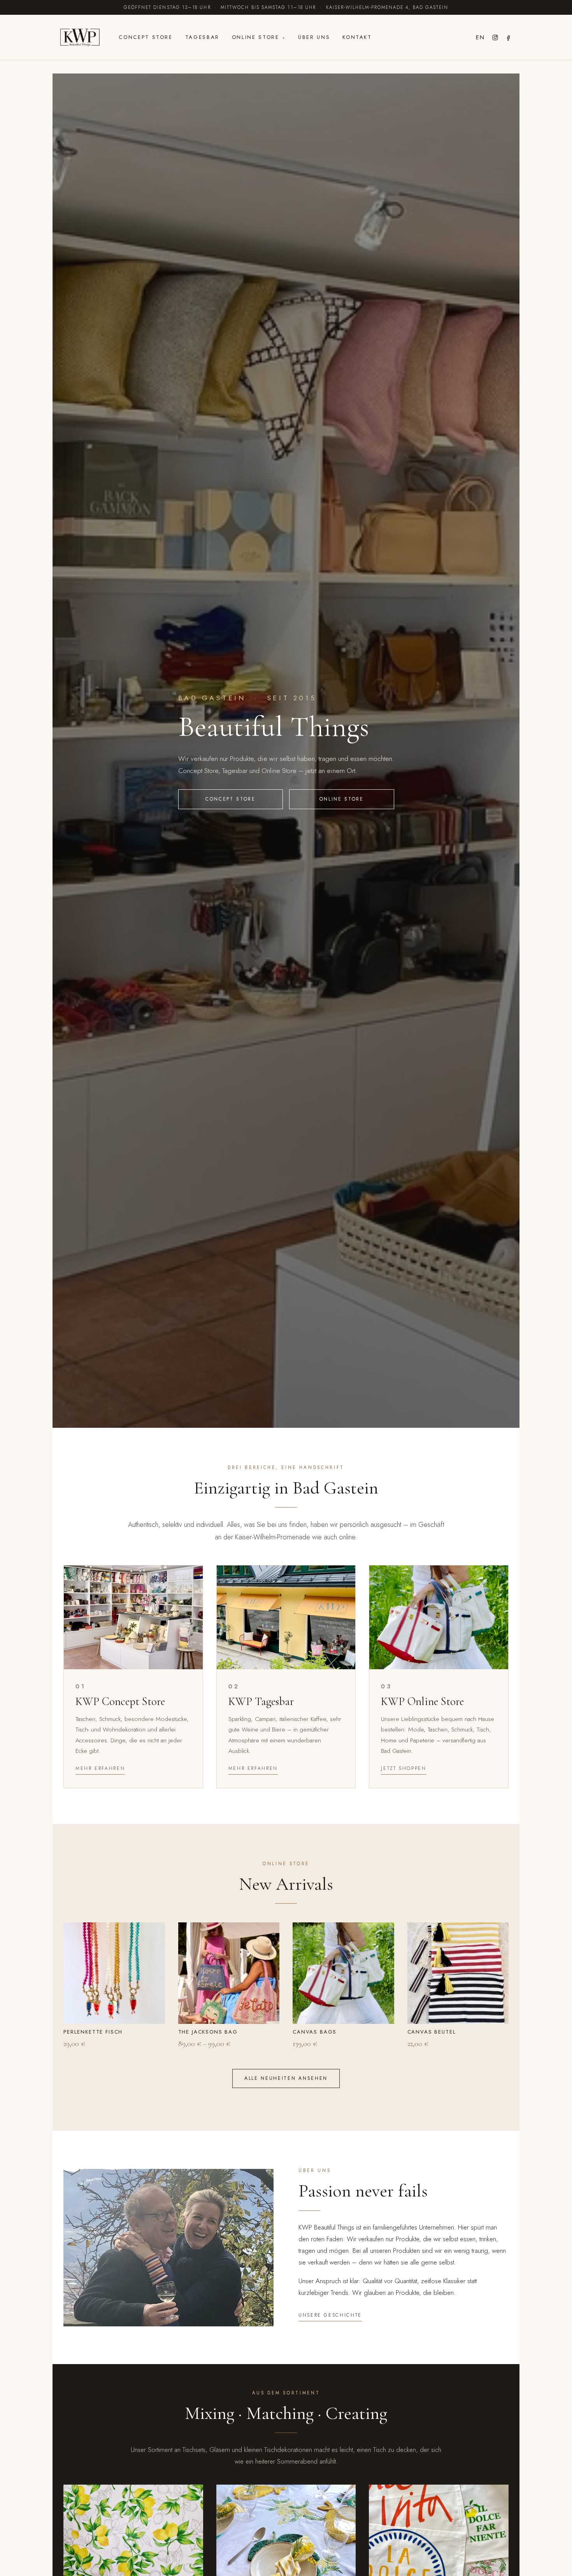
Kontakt (357, 37)
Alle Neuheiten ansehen (286, 2078)
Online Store (256, 37)
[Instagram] (495, 38)
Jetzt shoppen (404, 1768)
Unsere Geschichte (330, 2315)
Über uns (314, 37)
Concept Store (146, 37)
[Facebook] (509, 38)
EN (480, 37)
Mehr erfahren (100, 1768)
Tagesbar (202, 37)
